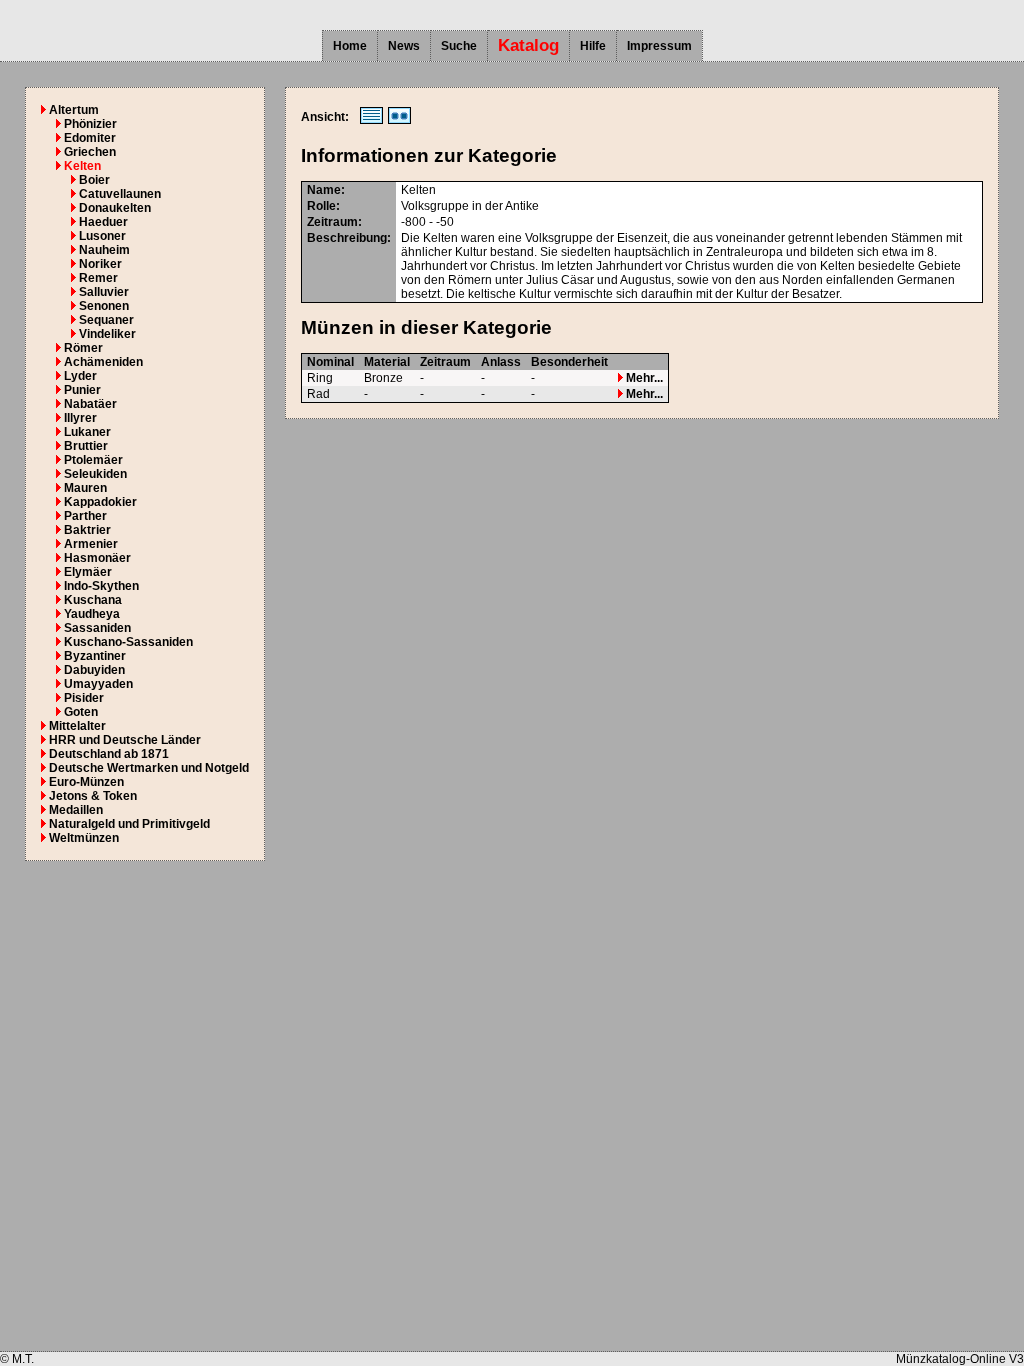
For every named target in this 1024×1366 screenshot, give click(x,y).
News (404, 46)
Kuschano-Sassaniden (128, 642)
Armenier (91, 544)
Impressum (659, 46)
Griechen (90, 152)
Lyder (80, 376)
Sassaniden (97, 628)
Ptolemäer (93, 460)
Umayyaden (98, 684)
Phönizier (90, 124)
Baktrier (87, 530)
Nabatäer (90, 404)
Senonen (104, 306)
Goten (81, 712)
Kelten (82, 166)
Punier (82, 390)
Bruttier (86, 446)
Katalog (528, 45)
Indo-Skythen (101, 586)
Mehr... (643, 378)
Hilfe (593, 46)
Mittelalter (77, 726)
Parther (85, 516)
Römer (83, 348)
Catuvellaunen (120, 194)
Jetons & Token (93, 796)
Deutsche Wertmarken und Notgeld (149, 768)
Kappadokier (100, 502)
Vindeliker (107, 334)
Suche (459, 46)
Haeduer (103, 222)
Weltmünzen (84, 838)
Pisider (84, 698)
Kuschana (93, 600)
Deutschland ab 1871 (109, 754)
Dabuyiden (94, 670)
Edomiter (90, 138)
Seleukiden (95, 474)
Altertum (74, 110)
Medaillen (76, 810)
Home (350, 46)
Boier (94, 180)
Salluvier (104, 292)
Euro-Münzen (86, 782)
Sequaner (106, 320)
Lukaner (87, 432)
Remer (98, 278)
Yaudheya (92, 614)
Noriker (100, 264)
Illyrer (80, 418)
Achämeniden (103, 362)
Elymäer (88, 572)
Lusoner (102, 236)
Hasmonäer (97, 558)
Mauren (85, 488)
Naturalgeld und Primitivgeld (129, 824)
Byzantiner (95, 656)
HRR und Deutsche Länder (125, 740)
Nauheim (104, 250)
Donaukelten (115, 208)
